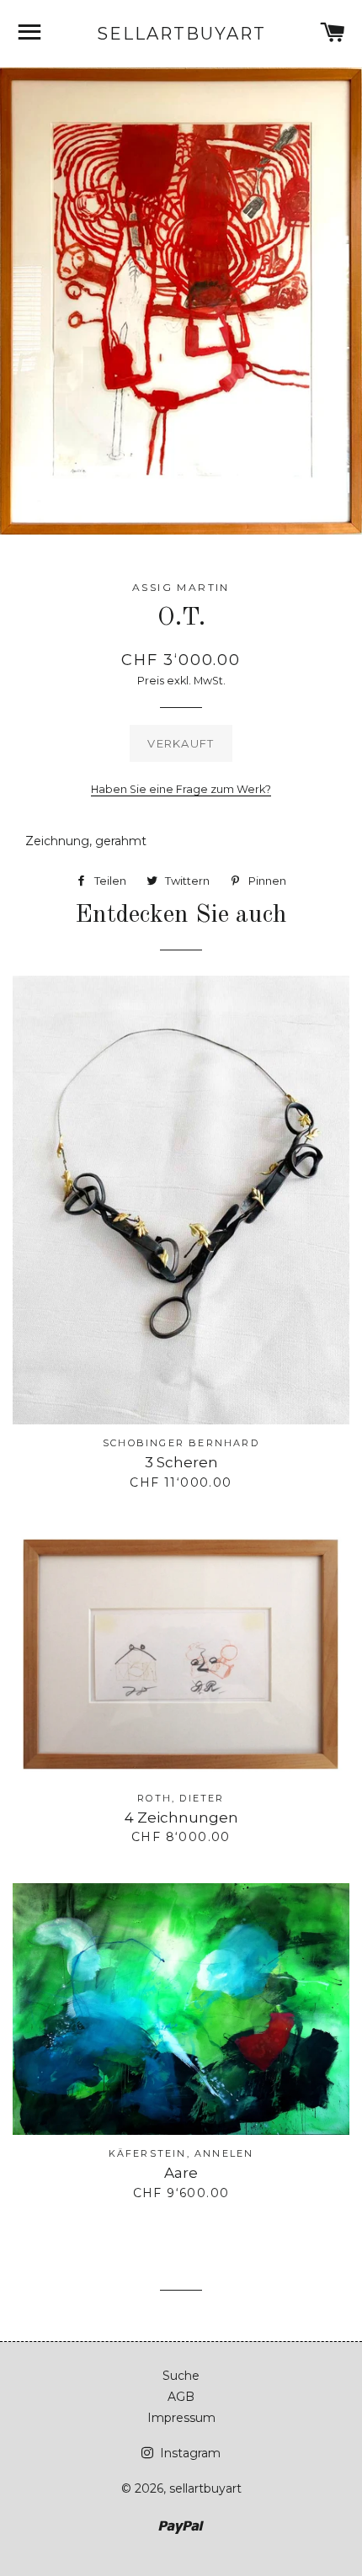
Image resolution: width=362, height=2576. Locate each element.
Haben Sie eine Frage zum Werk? (181, 789)
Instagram (189, 2453)
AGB (181, 2397)
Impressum (181, 2418)
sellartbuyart (181, 34)
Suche (181, 2376)
